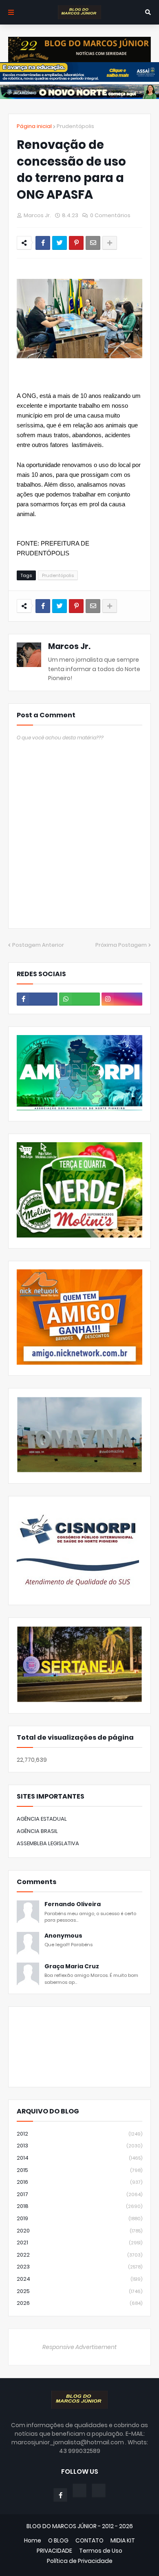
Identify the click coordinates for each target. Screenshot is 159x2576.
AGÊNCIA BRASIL (37, 1831)
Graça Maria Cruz (72, 1966)
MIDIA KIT (123, 2541)
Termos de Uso (101, 2551)
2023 (79, 2267)
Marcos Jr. (69, 646)
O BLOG (58, 2541)
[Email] (93, 243)
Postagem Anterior (38, 945)
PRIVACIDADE (54, 2551)
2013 (79, 2146)
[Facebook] (43, 243)
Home (33, 2541)
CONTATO (89, 2541)
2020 (79, 2231)
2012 (79, 2134)
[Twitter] (60, 243)
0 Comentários (110, 215)
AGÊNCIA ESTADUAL (42, 1819)
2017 (79, 2194)
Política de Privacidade (80, 2561)
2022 (79, 2255)
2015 (79, 2170)
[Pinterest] (76, 243)
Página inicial (34, 126)
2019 (79, 2218)
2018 (79, 2206)
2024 (79, 2279)
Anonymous (63, 1936)
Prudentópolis (75, 126)
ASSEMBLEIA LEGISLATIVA (48, 1843)
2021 (79, 2242)
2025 (79, 2291)
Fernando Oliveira (73, 1904)
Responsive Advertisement (79, 2347)
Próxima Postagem (121, 945)
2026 (79, 2303)
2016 (79, 2182)
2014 (79, 2158)
